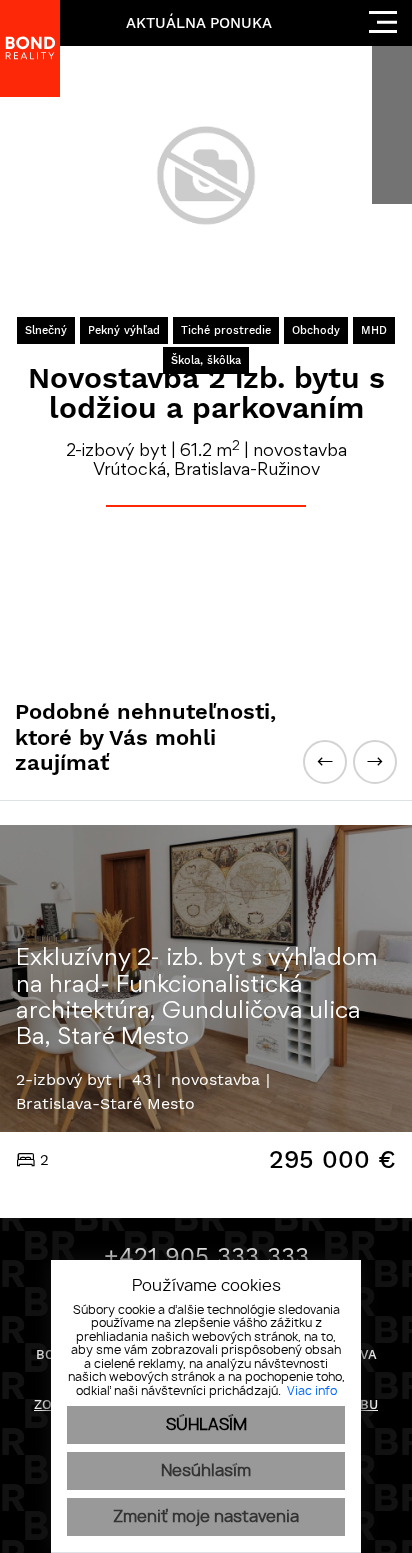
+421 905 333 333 (206, 1256)
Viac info (312, 1391)
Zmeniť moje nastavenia (206, 1517)
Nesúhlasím (206, 1471)
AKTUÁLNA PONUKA (199, 23)
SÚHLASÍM (206, 1425)
